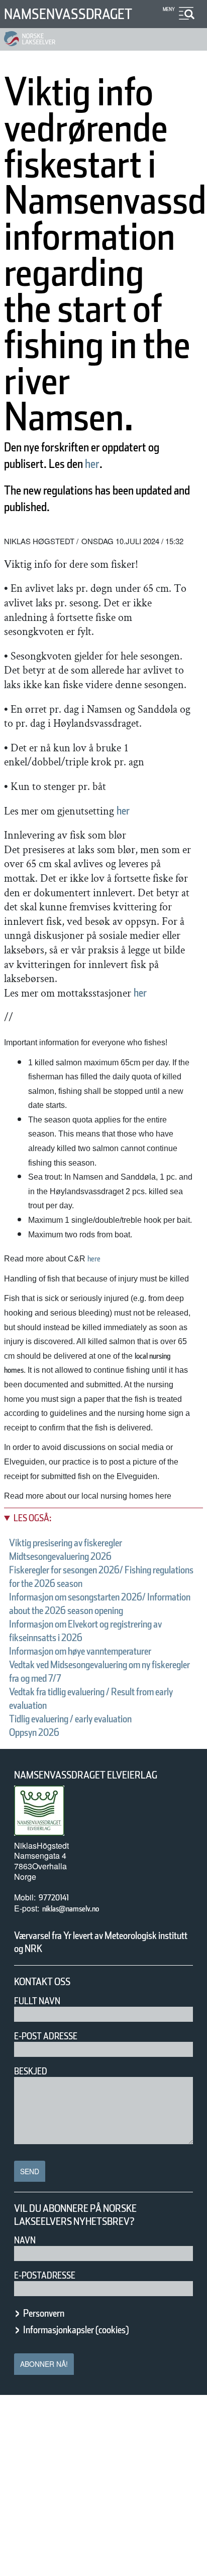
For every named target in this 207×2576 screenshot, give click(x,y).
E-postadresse (45, 2275)
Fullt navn (37, 2001)
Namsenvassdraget (68, 14)
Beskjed (31, 2071)
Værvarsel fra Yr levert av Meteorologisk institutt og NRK (101, 1942)
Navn (25, 2240)
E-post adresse (46, 2036)
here (94, 1259)
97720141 (54, 1898)
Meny (169, 9)
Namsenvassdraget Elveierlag (86, 1775)
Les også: (32, 1518)
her (92, 464)
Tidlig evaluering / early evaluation (70, 1719)
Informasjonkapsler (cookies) (76, 2330)
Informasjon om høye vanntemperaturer (80, 1651)
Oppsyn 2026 (34, 1732)
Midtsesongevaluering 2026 (60, 1556)
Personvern (44, 2313)
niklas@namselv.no (71, 1909)
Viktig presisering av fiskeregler (66, 1543)
